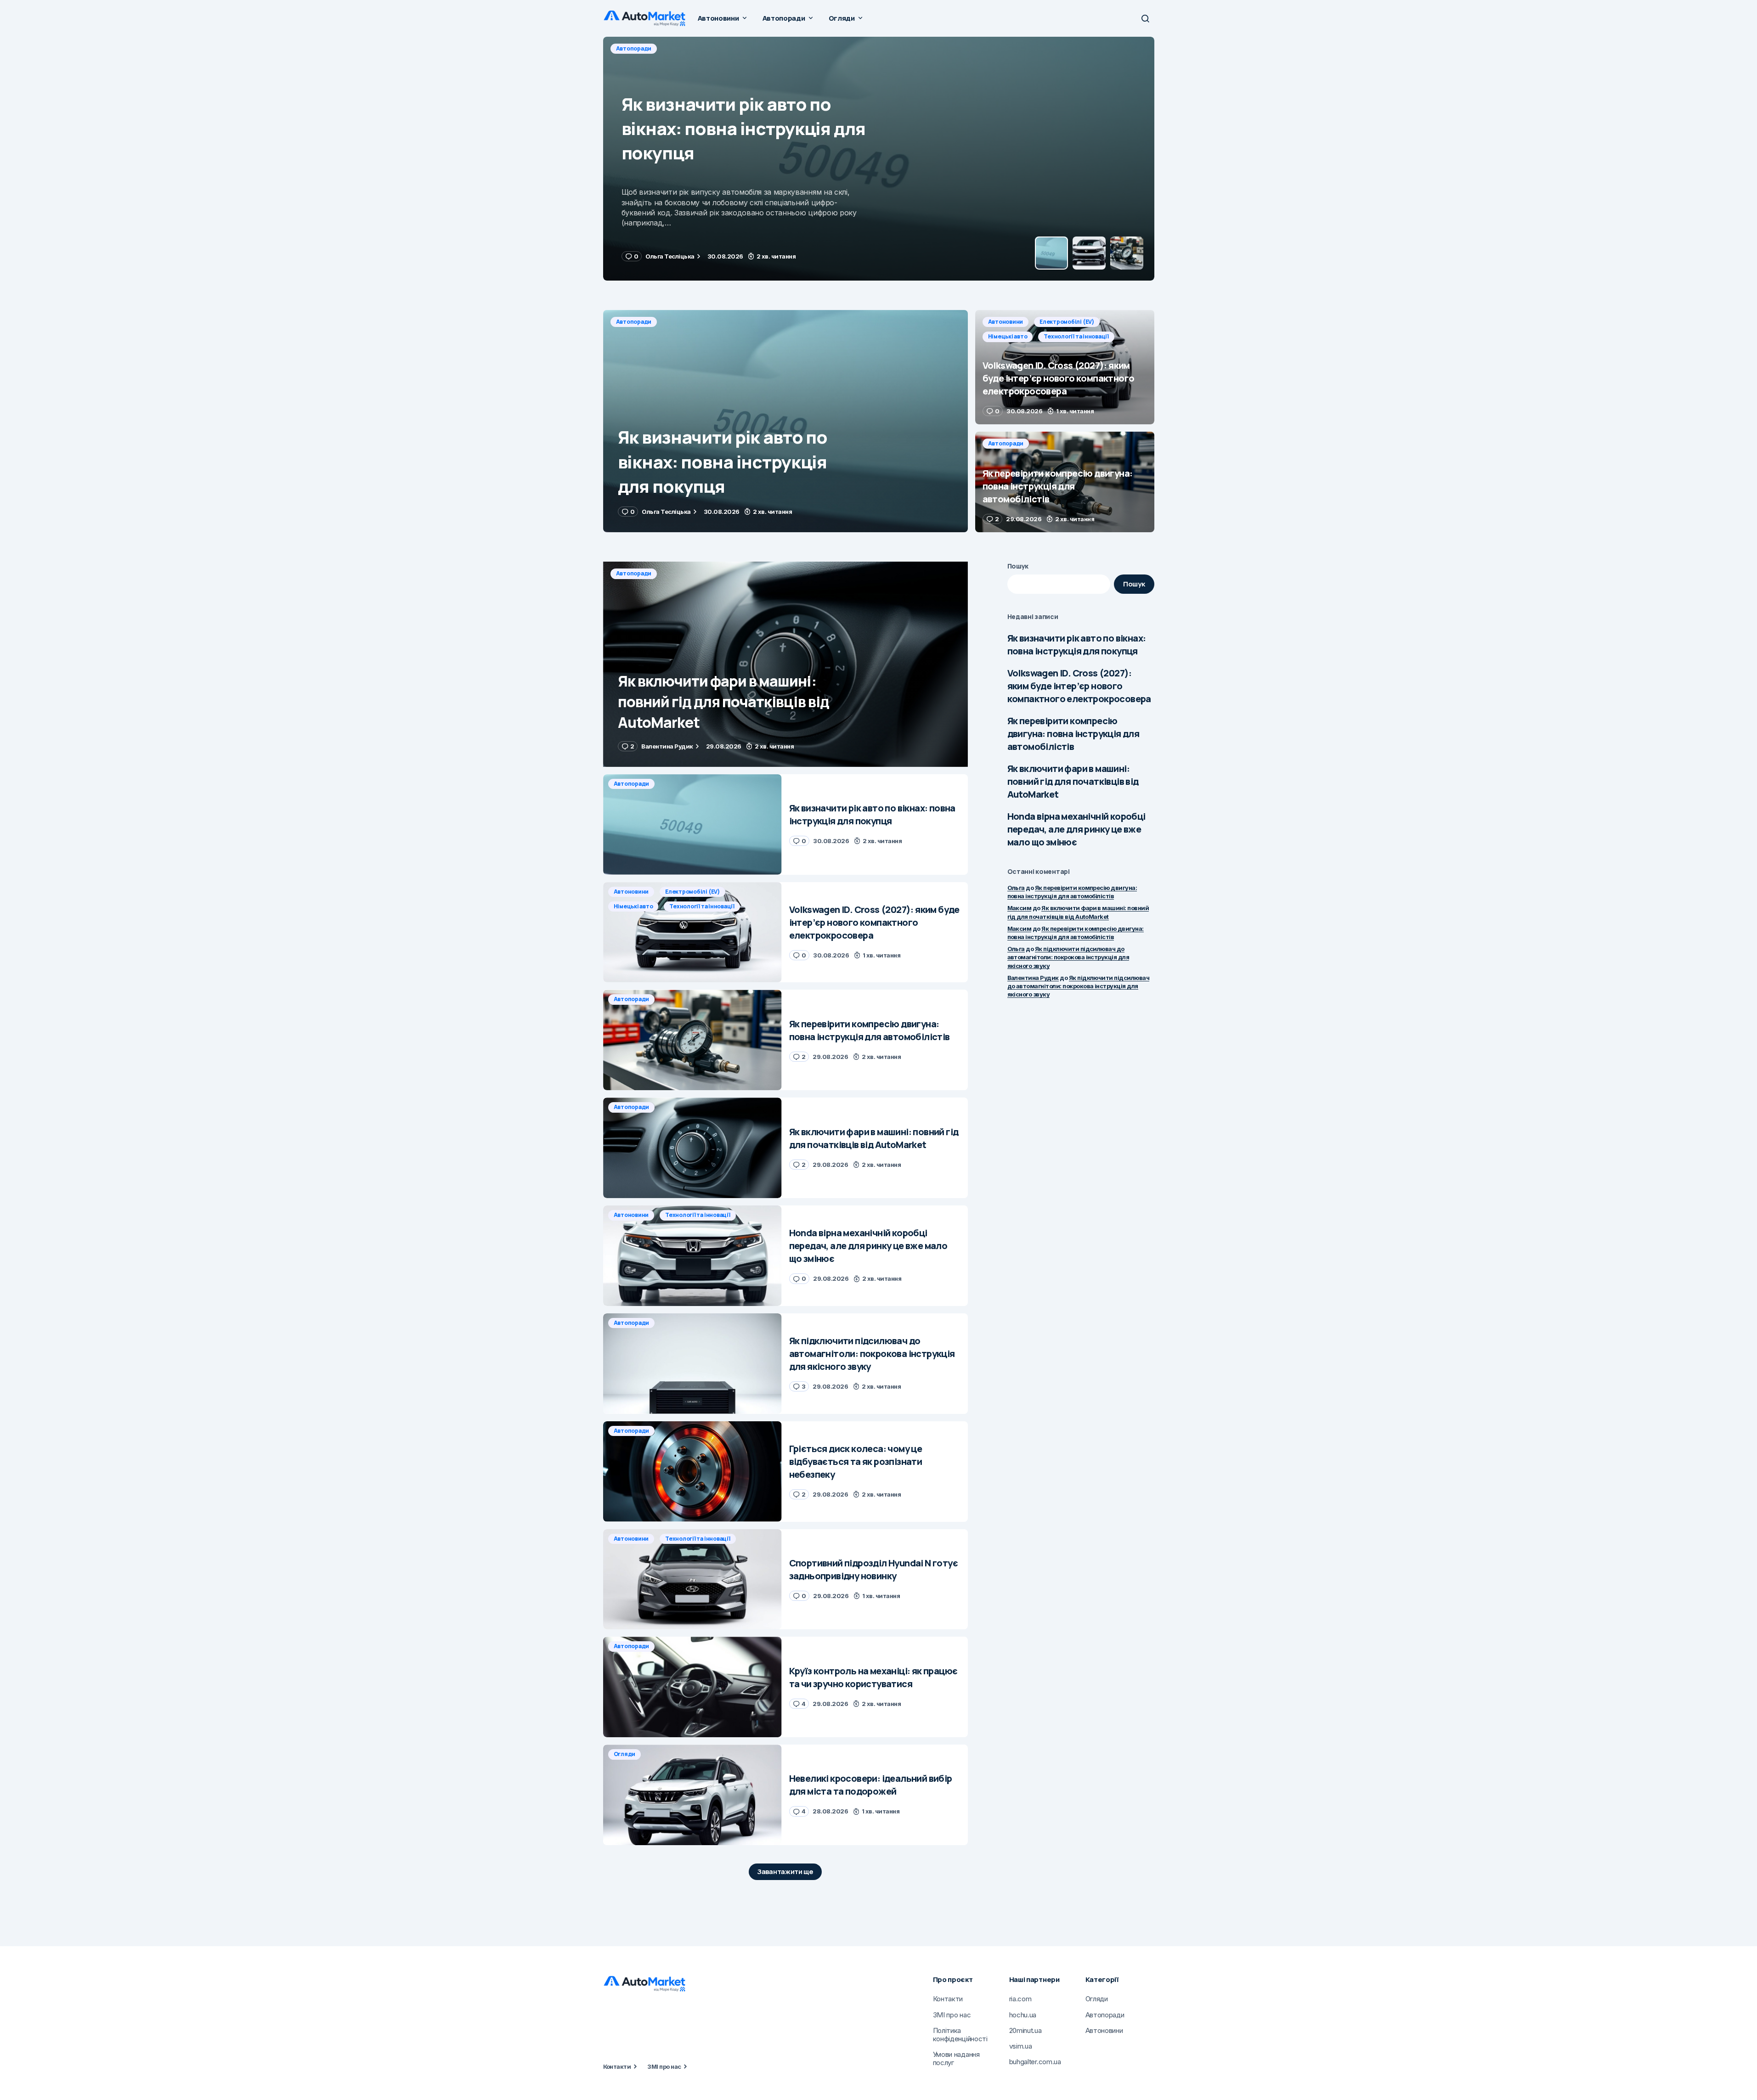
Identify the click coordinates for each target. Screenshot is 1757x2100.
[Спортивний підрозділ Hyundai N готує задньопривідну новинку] (692, 1579)
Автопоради (634, 322)
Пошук (1018, 566)
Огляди (625, 1754)
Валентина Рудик (1033, 978)
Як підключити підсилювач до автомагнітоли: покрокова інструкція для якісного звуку (1068, 957)
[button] (1145, 18)
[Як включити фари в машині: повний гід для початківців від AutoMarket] (785, 664)
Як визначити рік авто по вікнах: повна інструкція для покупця (1077, 645)
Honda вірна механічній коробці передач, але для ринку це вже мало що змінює (1076, 829)
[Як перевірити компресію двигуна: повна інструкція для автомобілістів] (1065, 482)
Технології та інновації (827, 48)
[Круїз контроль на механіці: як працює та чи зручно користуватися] (692, 1687)
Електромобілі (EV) (695, 48)
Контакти (617, 2066)
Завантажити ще (785, 1872)
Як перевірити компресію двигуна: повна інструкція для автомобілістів (1073, 734)
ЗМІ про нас (664, 2066)
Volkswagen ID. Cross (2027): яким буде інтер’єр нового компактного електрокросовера (1079, 686)
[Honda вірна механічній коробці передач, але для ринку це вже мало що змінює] (692, 1256)
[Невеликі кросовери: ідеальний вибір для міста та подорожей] (692, 1795)
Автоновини (634, 48)
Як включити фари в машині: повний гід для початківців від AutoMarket (1073, 781)
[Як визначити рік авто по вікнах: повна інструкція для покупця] (785, 421)
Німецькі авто (758, 48)
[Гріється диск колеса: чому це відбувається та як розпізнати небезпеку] (692, 1472)
